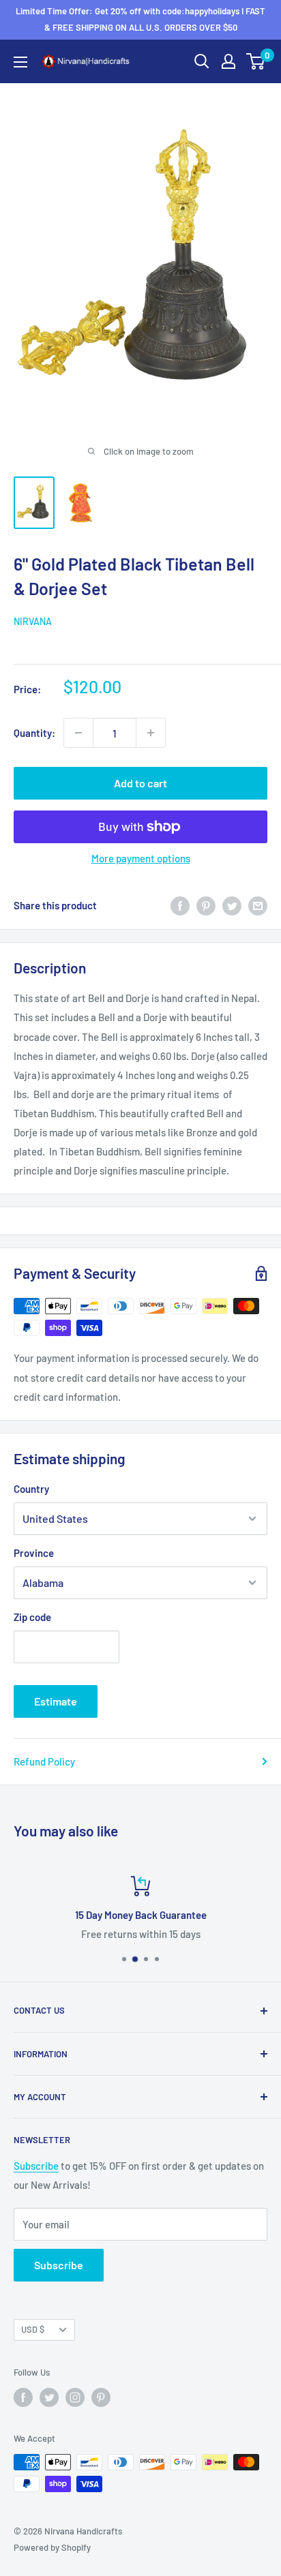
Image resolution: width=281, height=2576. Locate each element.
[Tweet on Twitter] (232, 905)
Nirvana (33, 621)
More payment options (141, 858)
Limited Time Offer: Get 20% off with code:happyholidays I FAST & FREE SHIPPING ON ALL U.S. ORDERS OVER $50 (140, 19)
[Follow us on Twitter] (49, 2397)
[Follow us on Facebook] (23, 2397)
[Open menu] (20, 62)
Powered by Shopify (52, 2547)
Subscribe (36, 2166)
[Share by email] (258, 905)
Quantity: (34, 733)
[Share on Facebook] (180, 905)
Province (34, 1553)
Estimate (56, 1701)
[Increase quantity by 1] (151, 733)
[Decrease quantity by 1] (78, 733)
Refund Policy (44, 1761)
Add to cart (140, 783)
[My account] (228, 61)
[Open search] (202, 61)
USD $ (33, 2329)
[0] (256, 61)
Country (31, 1489)
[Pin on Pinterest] (206, 905)
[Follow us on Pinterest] (101, 2397)
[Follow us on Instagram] (75, 2397)
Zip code (32, 1617)
